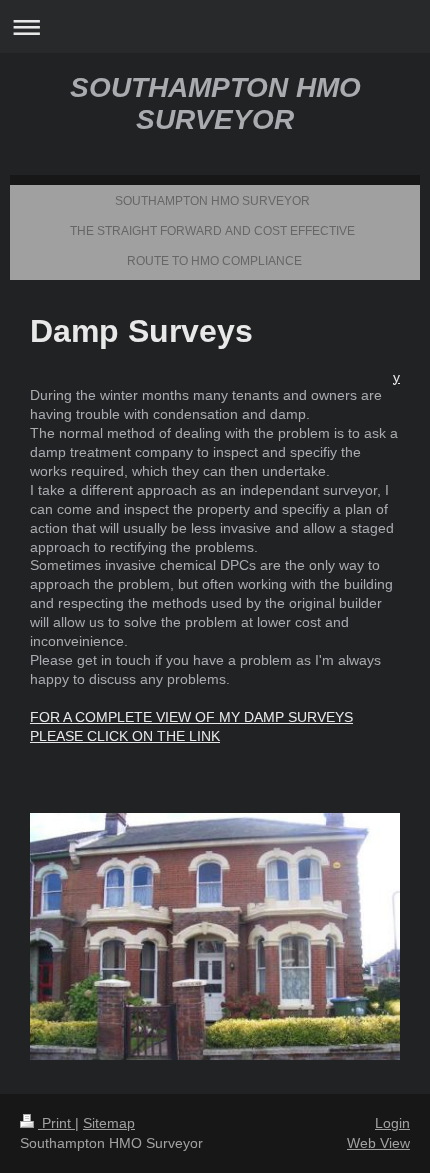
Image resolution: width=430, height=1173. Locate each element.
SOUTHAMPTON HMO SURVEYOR (215, 103)
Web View (378, 1143)
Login (392, 1123)
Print (56, 1123)
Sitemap (109, 1123)
